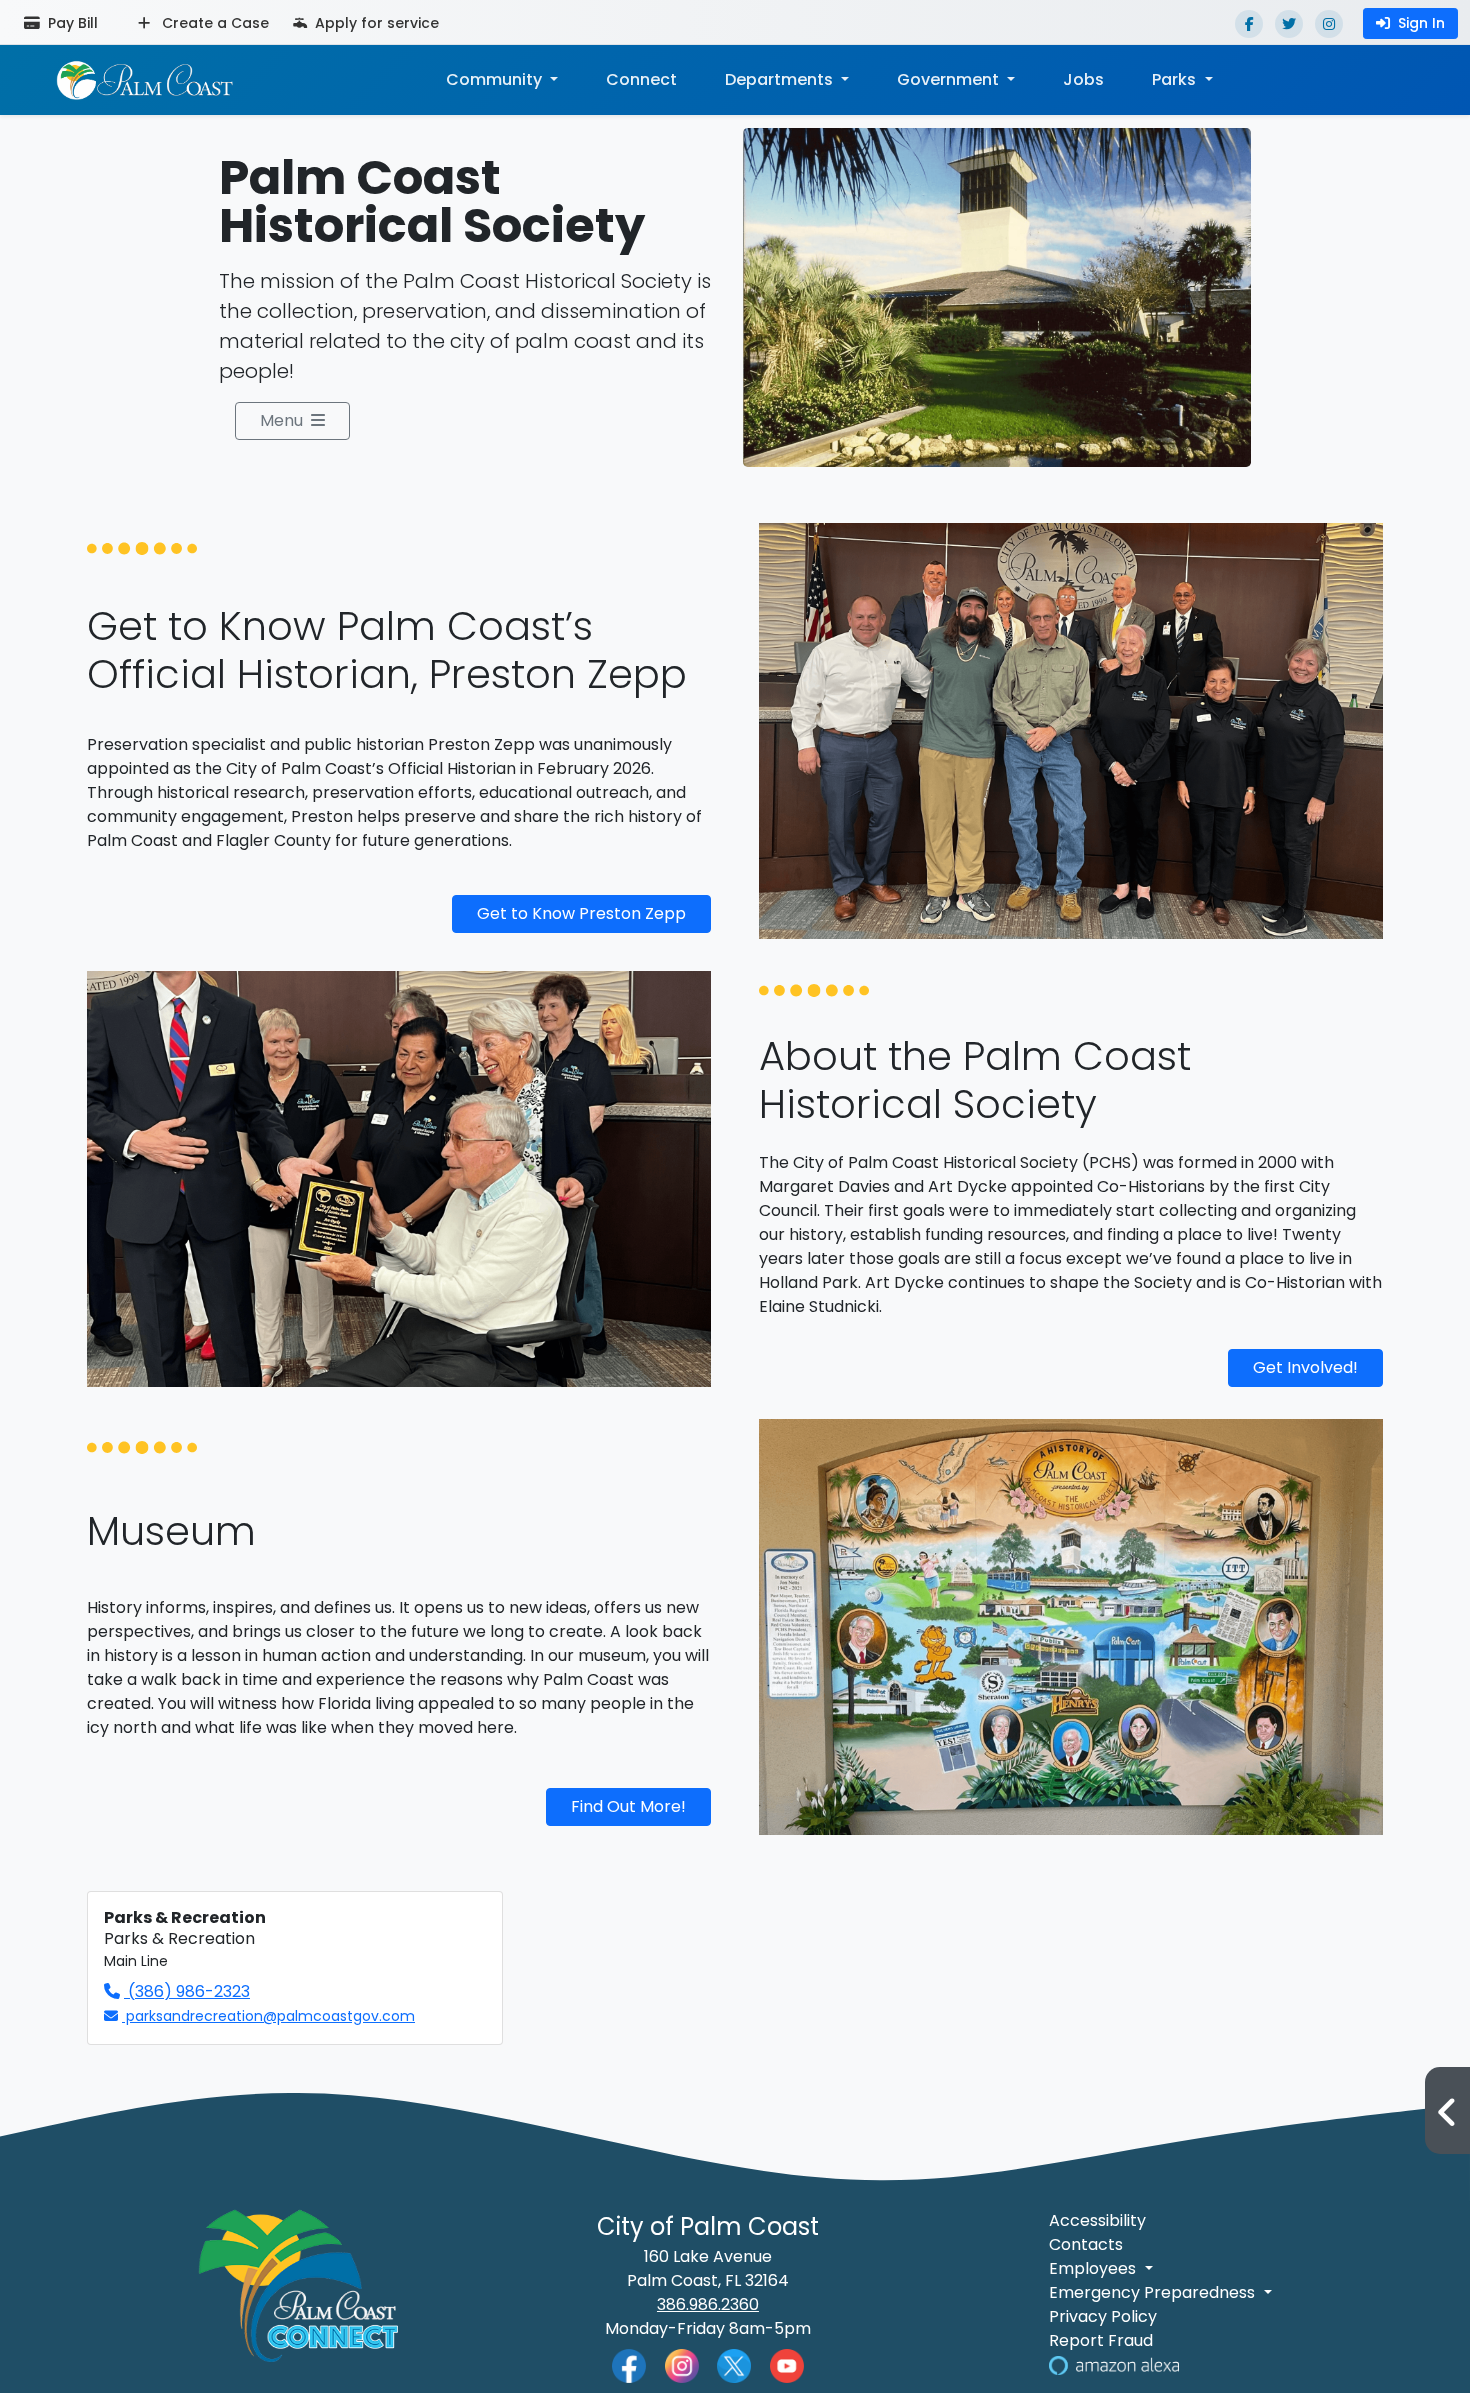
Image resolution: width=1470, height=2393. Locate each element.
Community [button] (496, 79)
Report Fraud (1101, 2340)
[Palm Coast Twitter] (734, 2364)
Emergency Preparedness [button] (1154, 2292)
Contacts (1086, 2244)
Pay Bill (71, 23)
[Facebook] (1249, 24)
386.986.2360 (708, 2304)
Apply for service (375, 23)
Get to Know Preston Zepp (581, 913)
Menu (281, 420)
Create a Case (213, 23)
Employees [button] (1094, 2268)
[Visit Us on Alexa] (1114, 2364)
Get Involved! (1305, 1367)
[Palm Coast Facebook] (629, 2364)
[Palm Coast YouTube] (787, 2364)
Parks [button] (1176, 79)
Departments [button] (781, 79)
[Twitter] (1289, 24)
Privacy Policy (1103, 2316)
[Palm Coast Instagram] (682, 2364)
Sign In (1421, 23)
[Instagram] (1329, 24)
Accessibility (1097, 2220)
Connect (641, 79)
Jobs (1083, 79)
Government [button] (950, 79)
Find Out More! (628, 1806)
